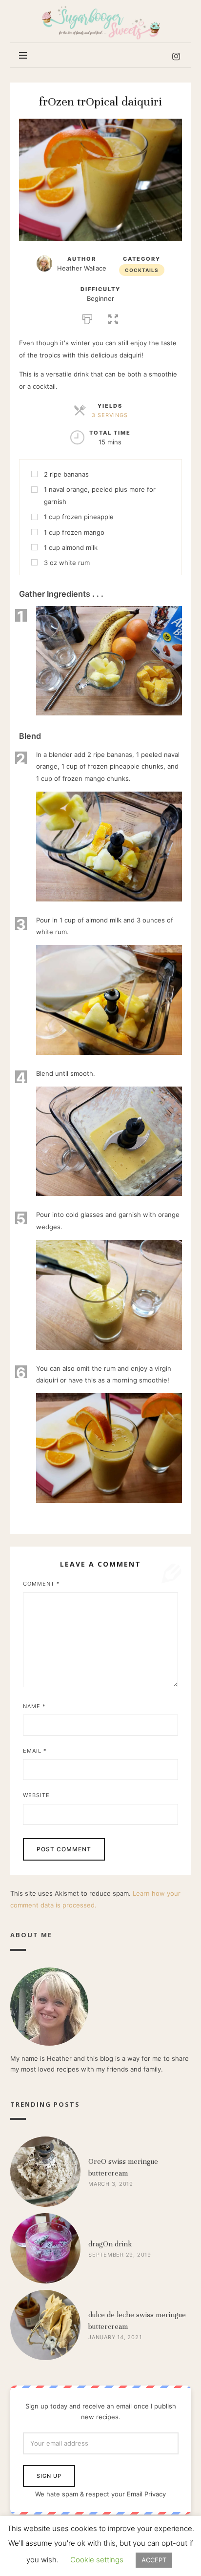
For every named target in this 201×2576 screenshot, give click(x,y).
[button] (113, 318)
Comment (41, 1584)
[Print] (87, 318)
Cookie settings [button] (97, 2560)
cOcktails (142, 270)
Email (35, 1751)
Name (34, 1706)
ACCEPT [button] (154, 2560)
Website (36, 1795)
